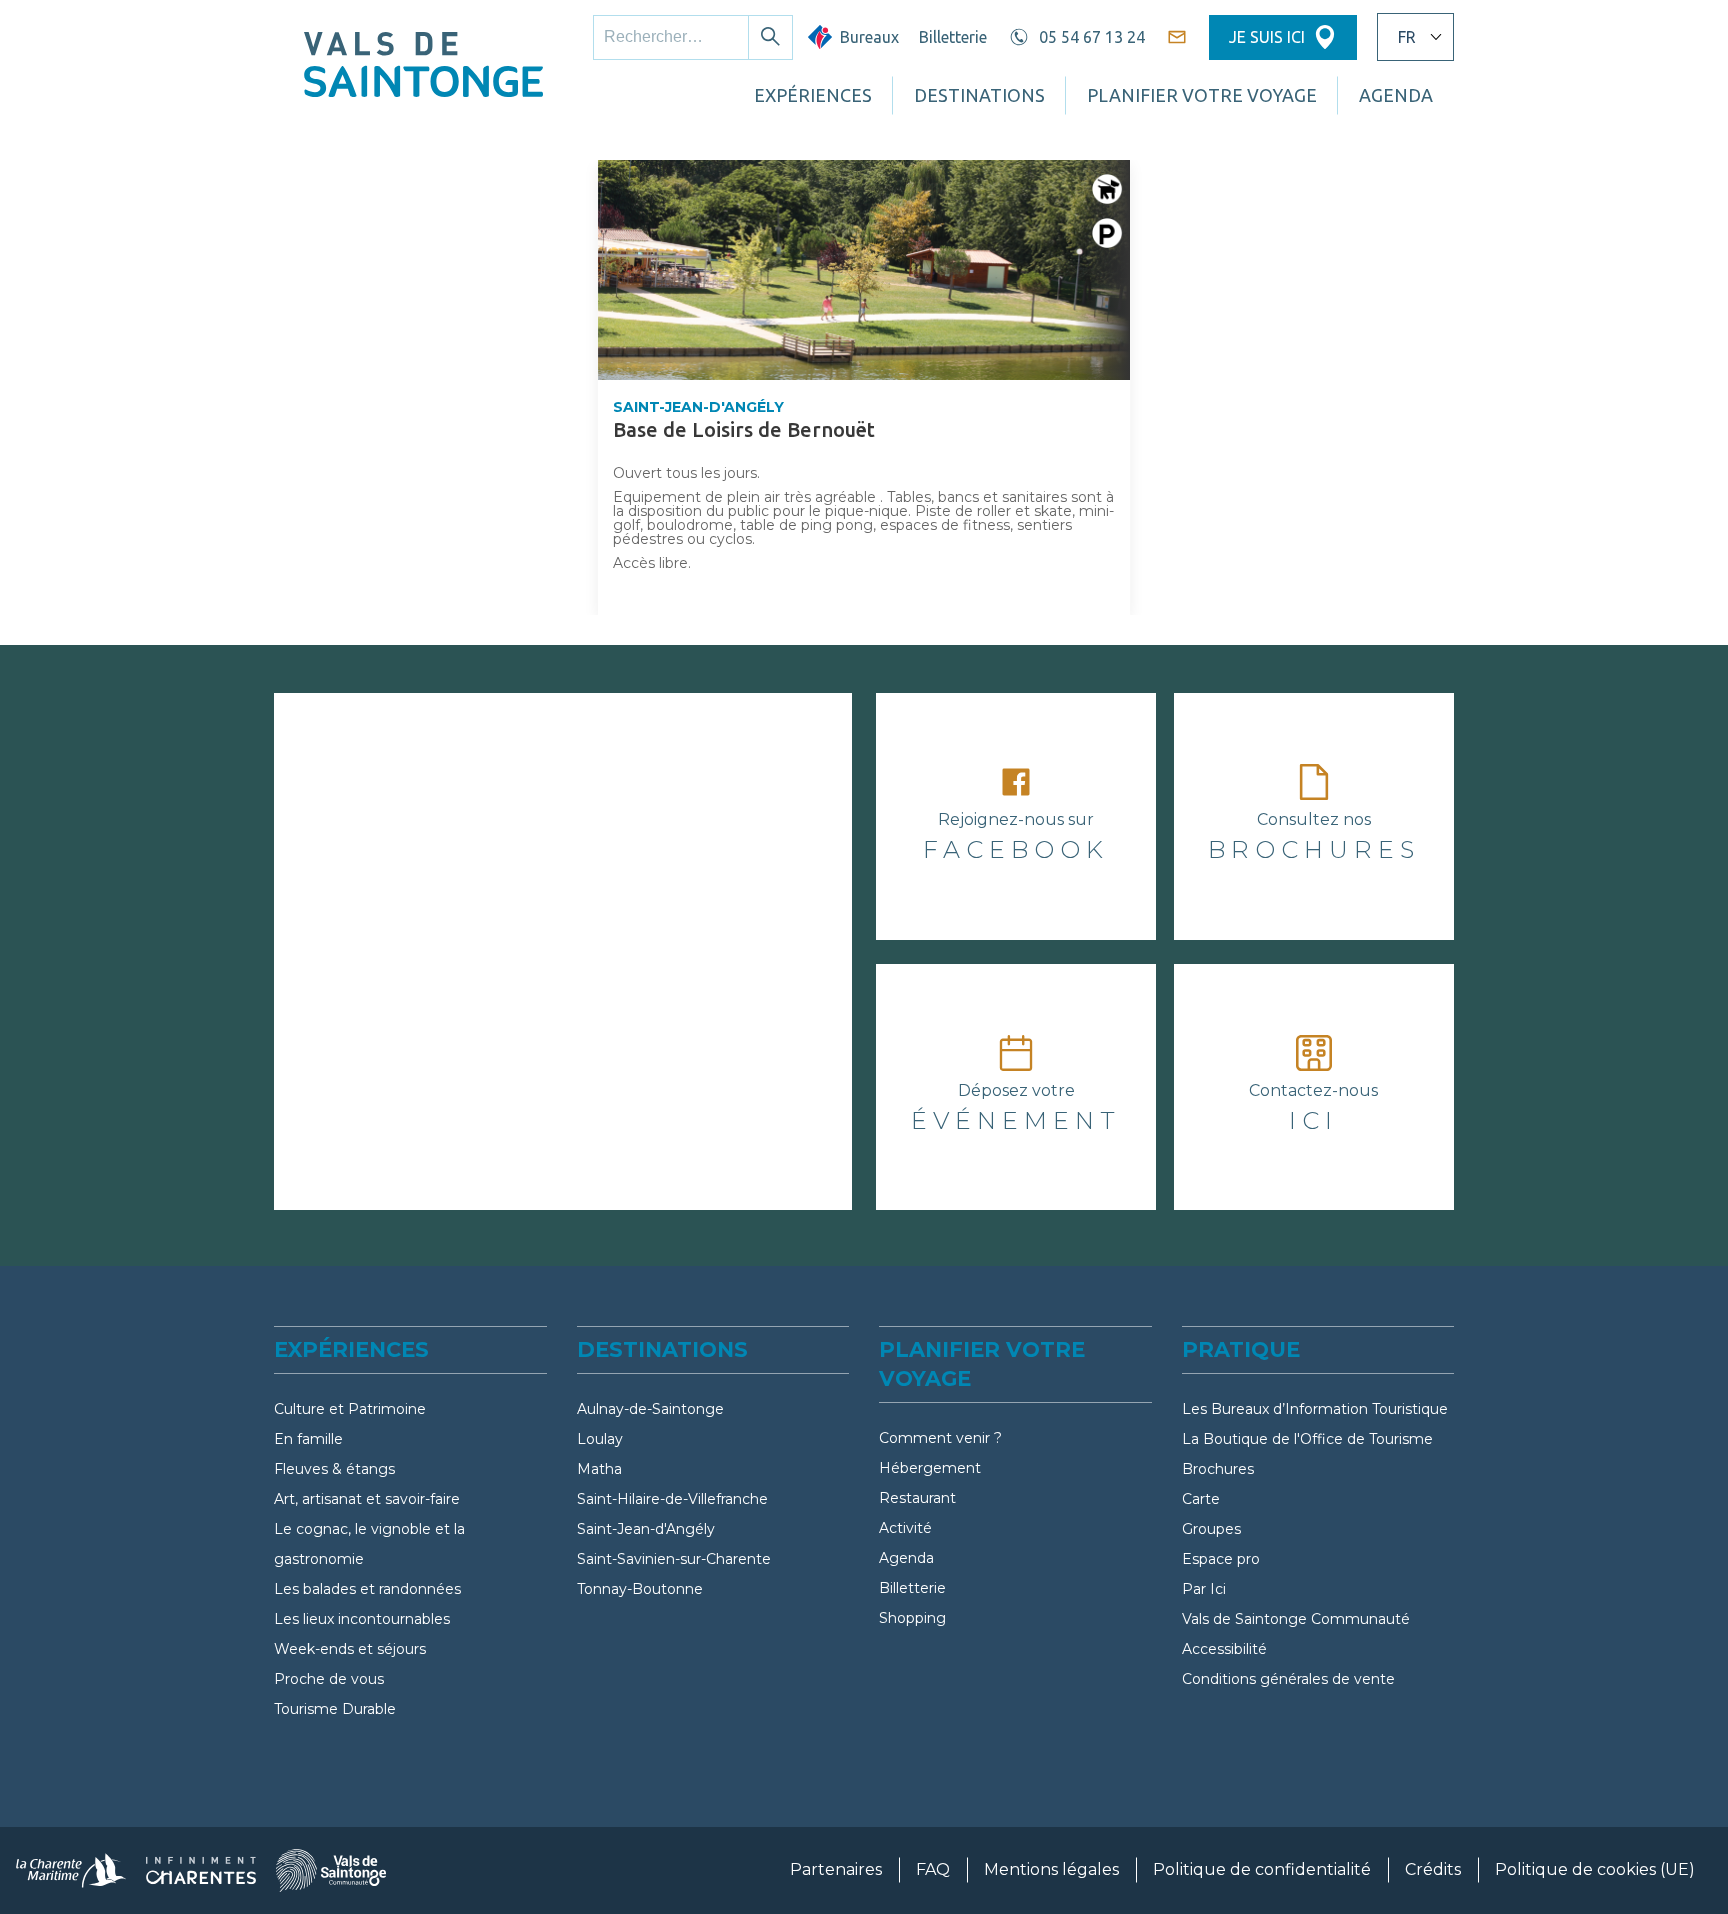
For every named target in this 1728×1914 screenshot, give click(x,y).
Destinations (979, 95)
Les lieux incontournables (362, 1619)
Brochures (1218, 1469)
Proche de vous (329, 1679)
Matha (599, 1469)
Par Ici (1204, 1589)
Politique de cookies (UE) (1595, 1869)
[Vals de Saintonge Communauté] (331, 1870)
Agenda (906, 1558)
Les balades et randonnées (367, 1589)
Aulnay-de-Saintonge (650, 1409)
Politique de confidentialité (1262, 1869)
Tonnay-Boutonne (640, 1589)
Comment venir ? (940, 1438)
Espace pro (1221, 1559)
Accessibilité (1224, 1649)
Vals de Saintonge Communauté (1296, 1619)
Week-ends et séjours (350, 1649)
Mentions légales (1051, 1869)
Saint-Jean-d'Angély (646, 1529)
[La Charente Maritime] (71, 1870)
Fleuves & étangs (334, 1469)
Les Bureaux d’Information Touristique (1315, 1409)
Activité (905, 1528)
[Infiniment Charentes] (201, 1870)
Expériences (813, 95)
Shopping (912, 1618)
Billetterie (953, 37)
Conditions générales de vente (1288, 1679)
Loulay (600, 1439)
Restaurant (917, 1498)
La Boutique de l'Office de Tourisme (1307, 1439)
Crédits (1433, 1869)
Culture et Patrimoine (350, 1409)
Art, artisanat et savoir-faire (367, 1499)
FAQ (933, 1869)
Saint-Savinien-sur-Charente (674, 1559)
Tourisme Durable (335, 1709)
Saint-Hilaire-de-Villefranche (672, 1499)
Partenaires (836, 1869)
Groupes (1211, 1529)
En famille (308, 1439)
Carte (1201, 1499)
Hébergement (930, 1468)
